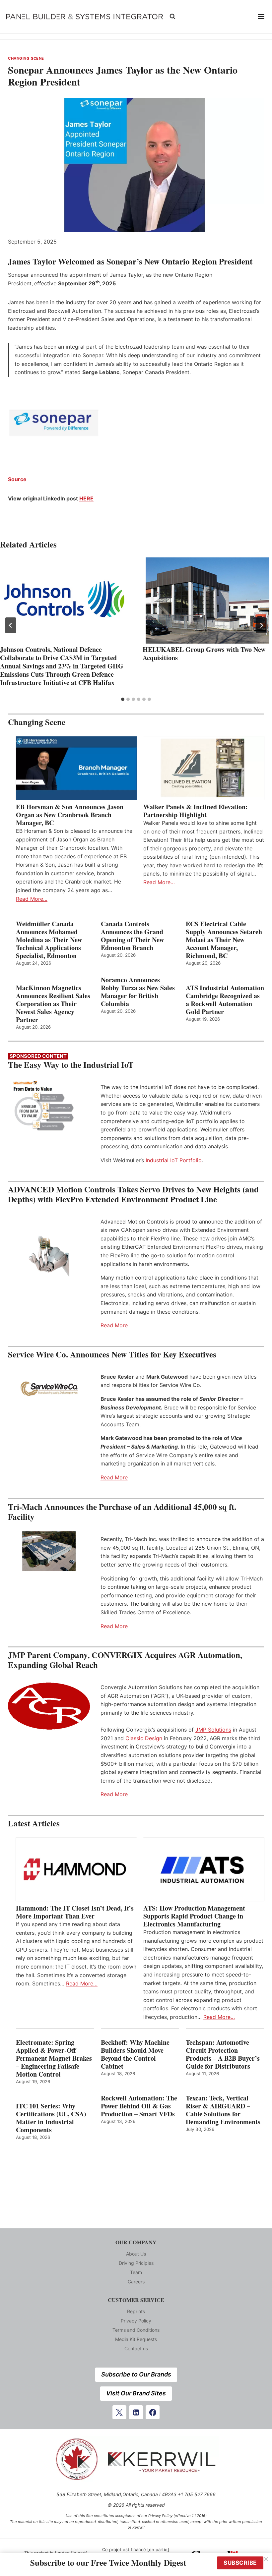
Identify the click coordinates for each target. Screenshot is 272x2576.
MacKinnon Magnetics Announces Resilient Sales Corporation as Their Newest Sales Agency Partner (53, 1004)
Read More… (32, 899)
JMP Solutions (213, 1730)
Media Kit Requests (136, 2339)
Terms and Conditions (136, 2330)
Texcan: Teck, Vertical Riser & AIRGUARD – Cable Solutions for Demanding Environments (223, 2110)
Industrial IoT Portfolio (174, 1160)
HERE (86, 498)
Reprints (136, 2311)
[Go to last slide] (11, 625)
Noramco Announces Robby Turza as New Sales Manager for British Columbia (138, 992)
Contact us (136, 2348)
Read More (114, 1325)
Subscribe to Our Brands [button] (136, 2374)
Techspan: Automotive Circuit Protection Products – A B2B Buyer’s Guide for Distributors (223, 2054)
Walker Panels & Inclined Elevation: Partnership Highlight (196, 811)
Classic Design (144, 1738)
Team (136, 2272)
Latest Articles (34, 1823)
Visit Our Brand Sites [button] (136, 2393)
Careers (136, 2282)
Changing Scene (26, 58)
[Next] (261, 625)
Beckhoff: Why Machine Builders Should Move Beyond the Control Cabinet (135, 2054)
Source (17, 479)
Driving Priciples (136, 2263)
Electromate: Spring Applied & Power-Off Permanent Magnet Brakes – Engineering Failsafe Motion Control (54, 2058)
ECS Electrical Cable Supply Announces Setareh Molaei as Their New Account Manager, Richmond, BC (224, 940)
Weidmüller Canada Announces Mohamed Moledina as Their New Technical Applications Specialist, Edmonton (49, 940)
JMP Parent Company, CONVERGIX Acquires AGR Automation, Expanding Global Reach (125, 1660)
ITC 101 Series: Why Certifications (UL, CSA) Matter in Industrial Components (51, 2118)
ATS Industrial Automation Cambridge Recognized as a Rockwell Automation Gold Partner (225, 1000)
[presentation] (65, 601)
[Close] (266, 2559)
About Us (136, 2254)
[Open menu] (261, 17)
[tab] (123, 699)
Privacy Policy (136, 2321)
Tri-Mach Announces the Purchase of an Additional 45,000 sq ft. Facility (122, 1512)
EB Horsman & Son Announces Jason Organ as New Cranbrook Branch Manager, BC (70, 815)
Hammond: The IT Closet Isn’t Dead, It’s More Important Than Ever (75, 1912)
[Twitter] (119, 2412)
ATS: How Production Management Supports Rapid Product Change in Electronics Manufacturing (194, 1916)
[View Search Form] (172, 17)
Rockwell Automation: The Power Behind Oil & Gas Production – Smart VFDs (139, 2106)
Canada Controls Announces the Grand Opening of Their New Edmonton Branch (132, 936)
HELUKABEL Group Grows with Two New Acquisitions (204, 654)
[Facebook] (153, 2412)
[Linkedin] (136, 2412)
